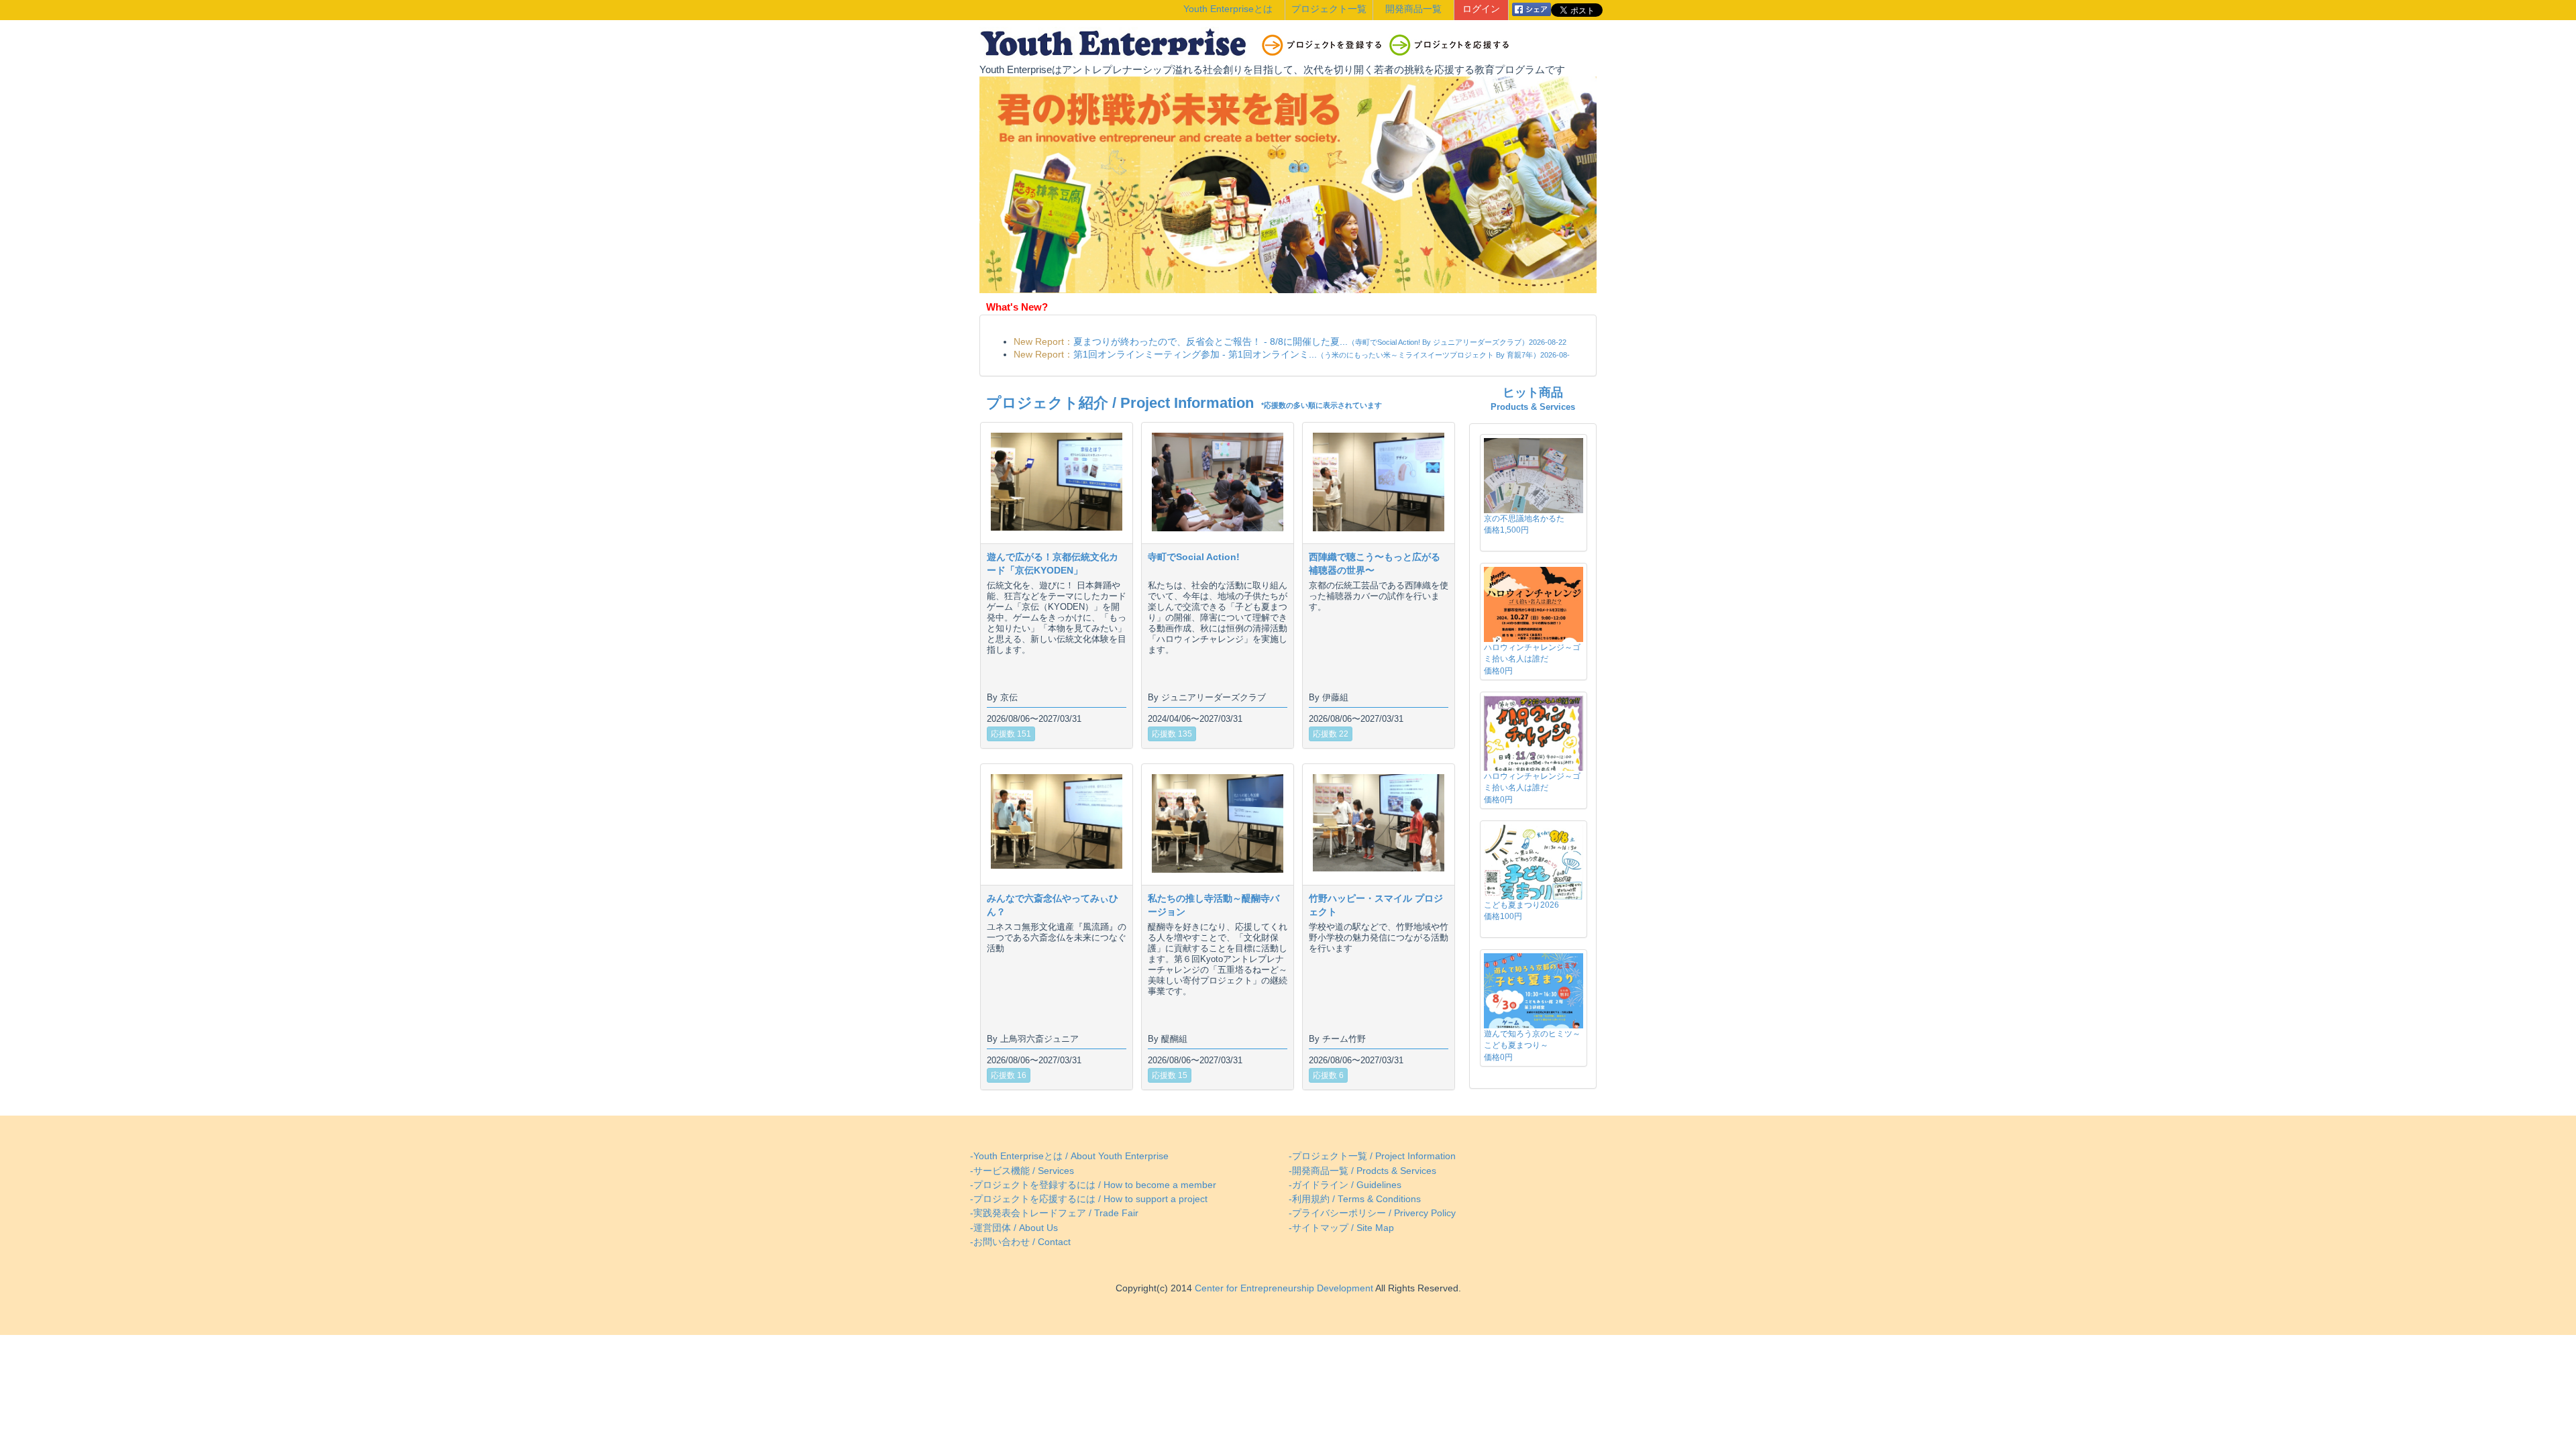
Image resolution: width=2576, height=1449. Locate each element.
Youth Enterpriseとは (1228, 9)
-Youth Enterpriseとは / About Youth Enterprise (1069, 1156)
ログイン (1481, 9)
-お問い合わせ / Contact (1020, 1242)
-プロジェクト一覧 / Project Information (1372, 1156)
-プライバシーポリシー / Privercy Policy (1372, 1213)
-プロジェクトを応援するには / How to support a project (1089, 1199)
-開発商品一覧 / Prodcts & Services (1362, 1171)
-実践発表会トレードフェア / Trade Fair (1054, 1213)
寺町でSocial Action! (1194, 557)
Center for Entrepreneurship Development (1283, 1288)
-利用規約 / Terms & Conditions (1355, 1199)
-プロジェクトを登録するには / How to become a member (1093, 1185)
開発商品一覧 (1413, 9)
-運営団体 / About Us (1014, 1228)
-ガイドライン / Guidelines (1345, 1185)
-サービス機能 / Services (1022, 1171)
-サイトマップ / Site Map (1341, 1228)
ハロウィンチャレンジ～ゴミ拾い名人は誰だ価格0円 (1532, 659)
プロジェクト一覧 (1329, 9)
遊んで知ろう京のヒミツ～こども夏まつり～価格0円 (1532, 1045)
